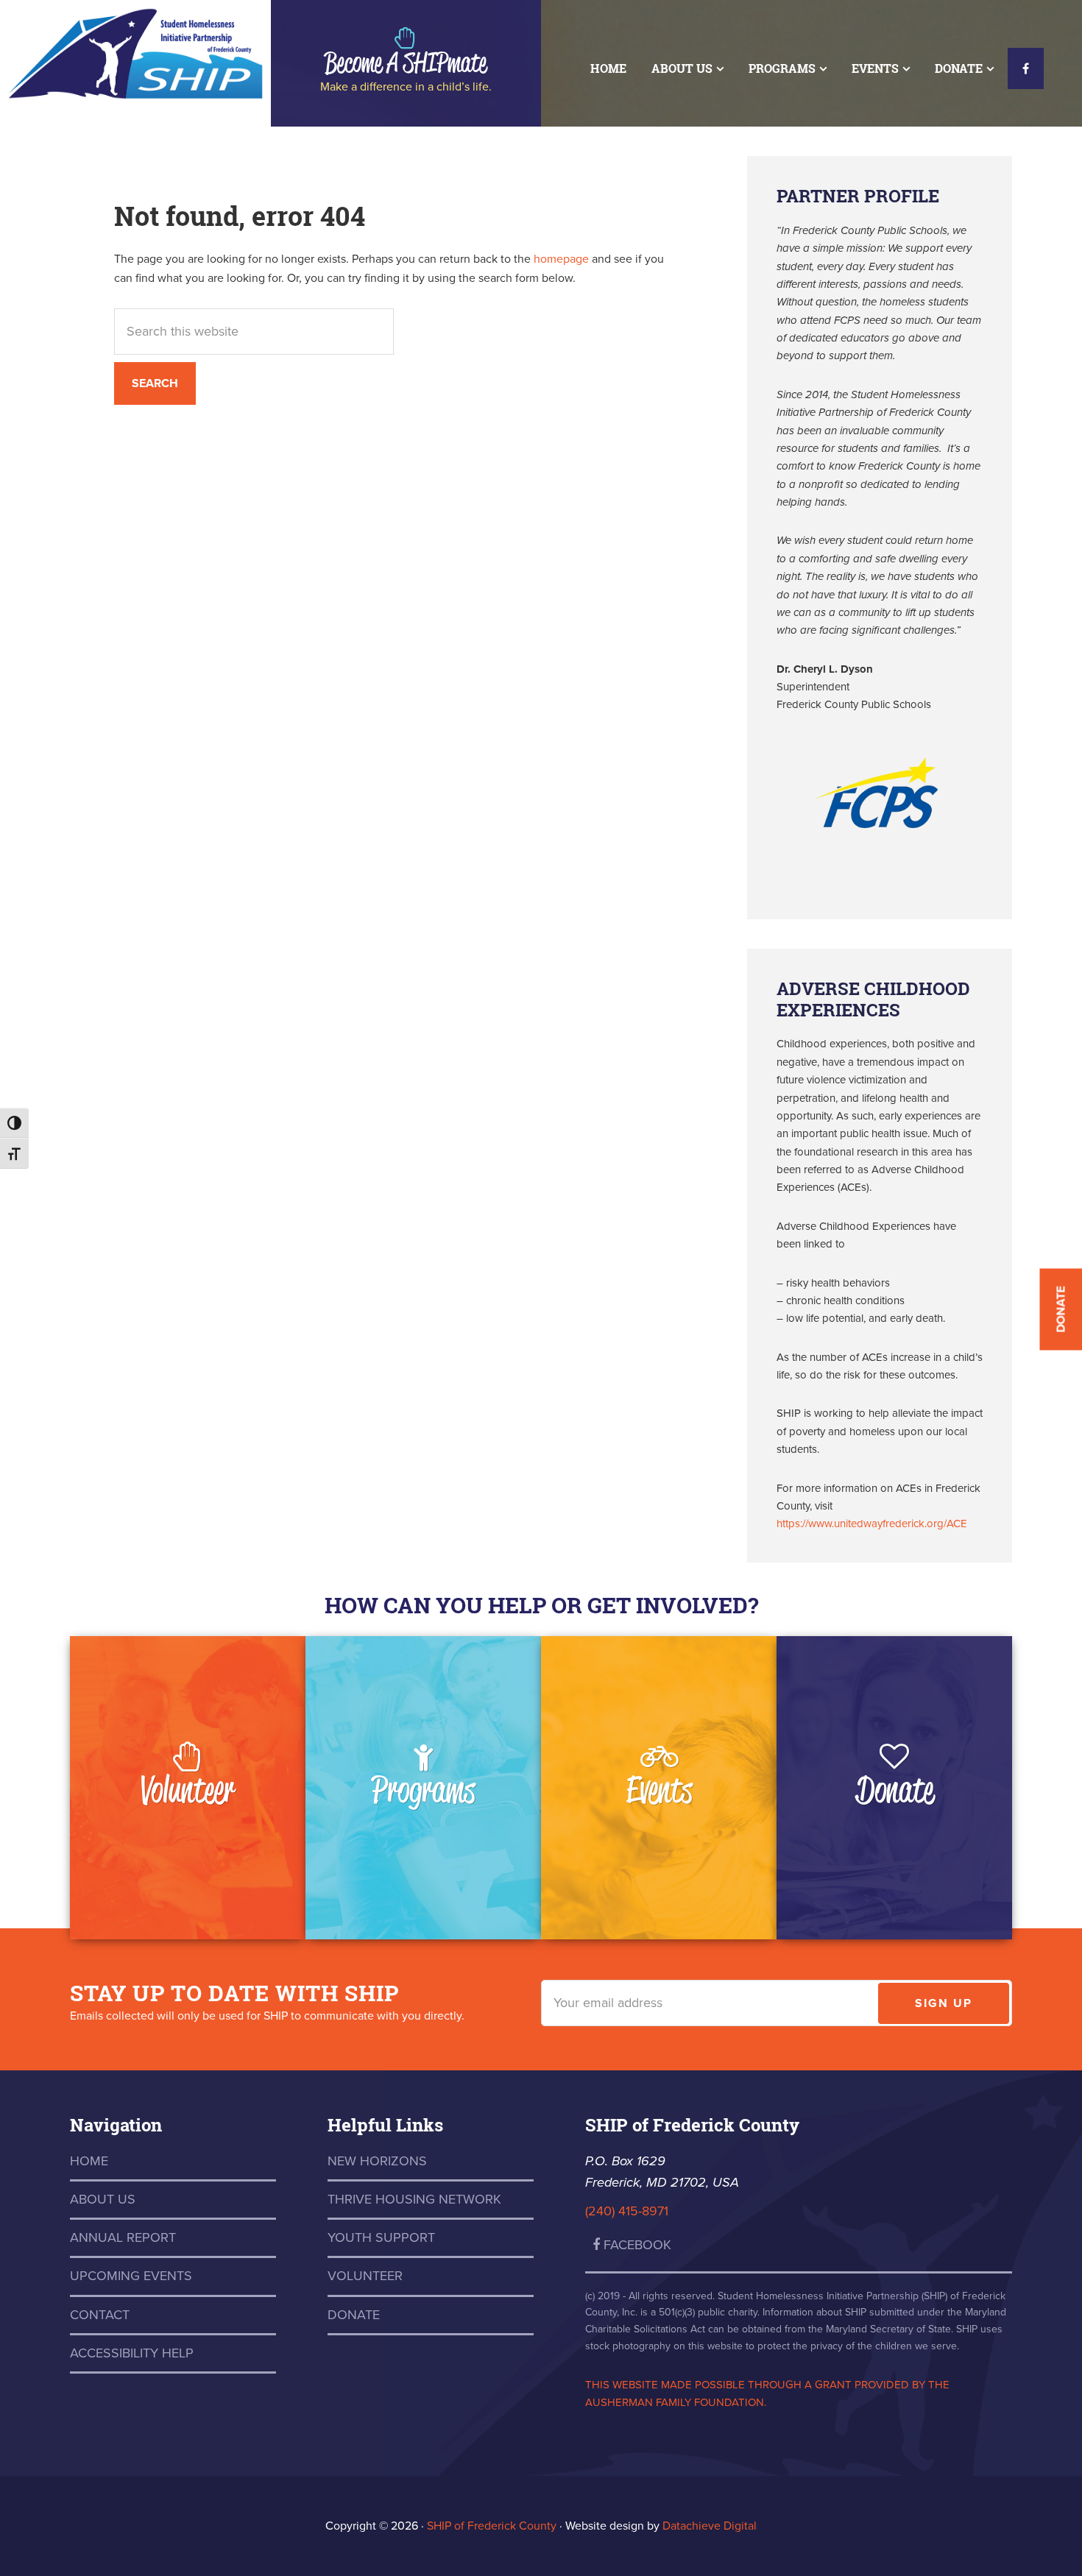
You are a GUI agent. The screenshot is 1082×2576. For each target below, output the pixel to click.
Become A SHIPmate (406, 62)
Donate (895, 1789)
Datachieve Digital (710, 2526)
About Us (103, 2199)
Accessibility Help (132, 2353)
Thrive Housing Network (414, 2199)
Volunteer (188, 1789)
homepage (561, 259)
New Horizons (377, 2161)
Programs (423, 1789)
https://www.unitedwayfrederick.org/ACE (872, 1524)
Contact (100, 2315)
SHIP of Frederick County (135, 52)
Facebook (636, 2245)
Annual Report (123, 2237)
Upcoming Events (131, 2276)
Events (659, 1789)
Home (89, 2161)
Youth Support (381, 2237)
